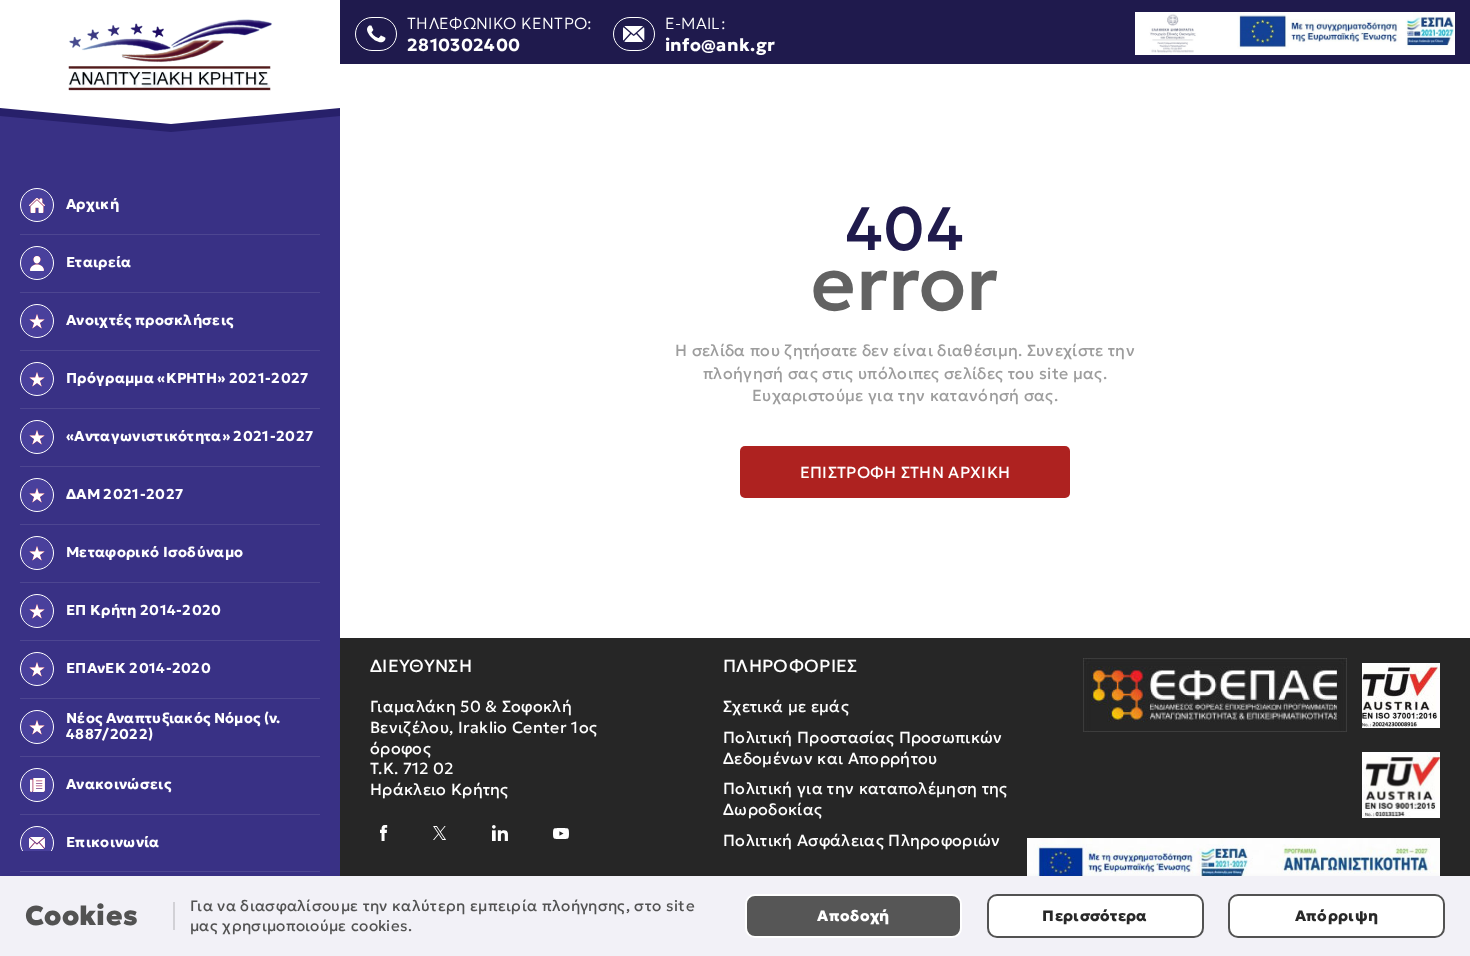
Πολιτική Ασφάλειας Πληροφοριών (862, 840)
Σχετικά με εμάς (786, 706)
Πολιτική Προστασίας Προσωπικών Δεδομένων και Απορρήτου (863, 747)
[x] (440, 833)
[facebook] (384, 833)
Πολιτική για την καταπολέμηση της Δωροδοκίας (865, 798)
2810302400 (463, 46)
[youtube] (561, 833)
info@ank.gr (720, 46)
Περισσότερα (1095, 915)
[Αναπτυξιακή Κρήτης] (170, 55)
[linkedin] (500, 833)
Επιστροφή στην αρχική (905, 472)
